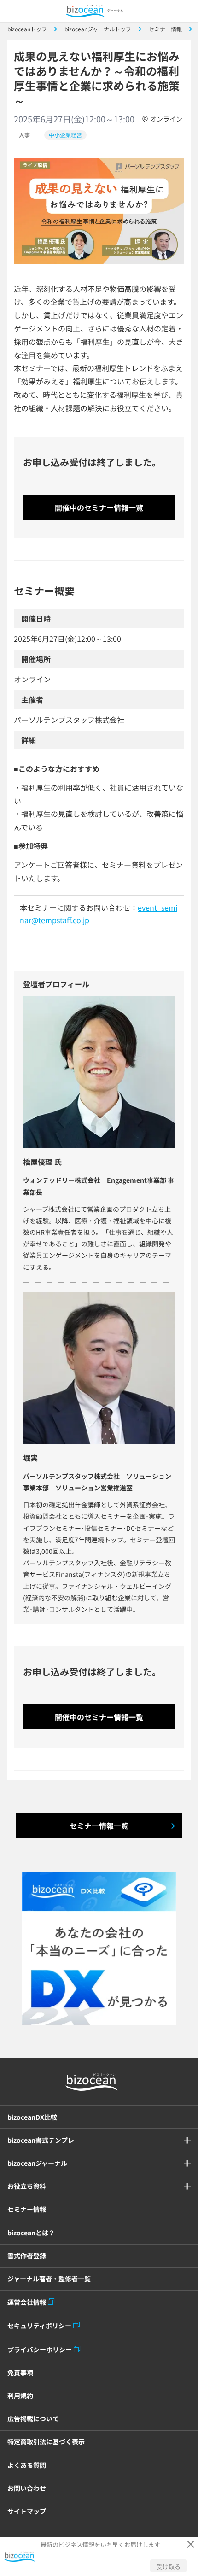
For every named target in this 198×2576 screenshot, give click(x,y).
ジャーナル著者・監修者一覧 (49, 2279)
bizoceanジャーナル (37, 2163)
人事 (24, 135)
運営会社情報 (27, 2302)
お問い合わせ (27, 2488)
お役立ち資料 (27, 2186)
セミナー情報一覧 (99, 1826)
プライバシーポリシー (40, 2349)
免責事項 (20, 2372)
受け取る (169, 2567)
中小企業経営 (65, 135)
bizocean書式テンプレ (41, 2140)
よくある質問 (27, 2465)
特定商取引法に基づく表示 (46, 2442)
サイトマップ (27, 2511)
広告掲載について (33, 2419)
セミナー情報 (27, 2209)
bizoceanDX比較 (32, 2117)
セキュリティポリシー (39, 2326)
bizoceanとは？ (31, 2233)
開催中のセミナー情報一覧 (99, 507)
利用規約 (20, 2396)
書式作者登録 (27, 2256)
